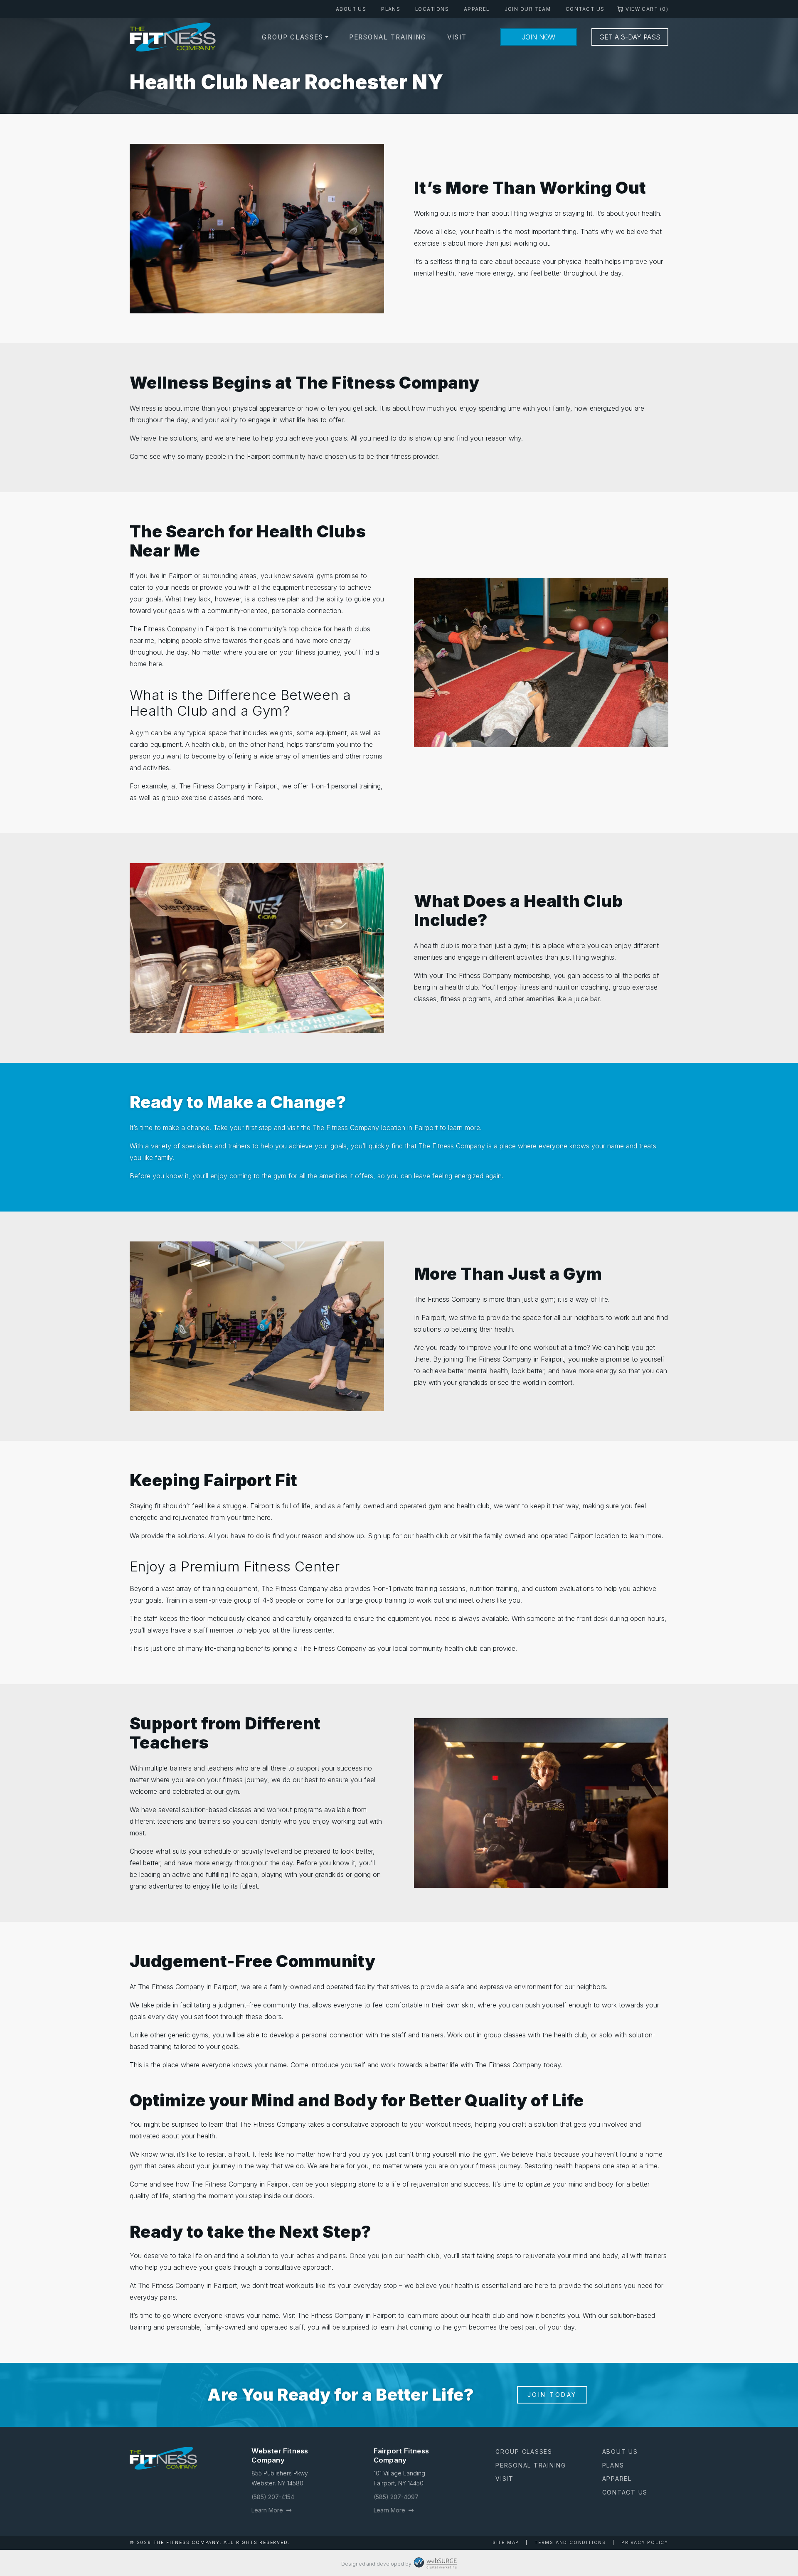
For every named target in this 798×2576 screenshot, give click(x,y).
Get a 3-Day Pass (630, 37)
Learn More (268, 2510)
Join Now (538, 37)
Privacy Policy (645, 2543)
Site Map (506, 2543)
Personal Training (388, 37)
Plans (391, 9)
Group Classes (293, 37)
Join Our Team (528, 9)
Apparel (477, 9)
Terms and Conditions (570, 2543)
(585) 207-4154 (273, 2497)
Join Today (552, 2395)
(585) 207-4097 (396, 2497)
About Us (351, 9)
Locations (432, 9)
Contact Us (585, 9)
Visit (457, 37)
